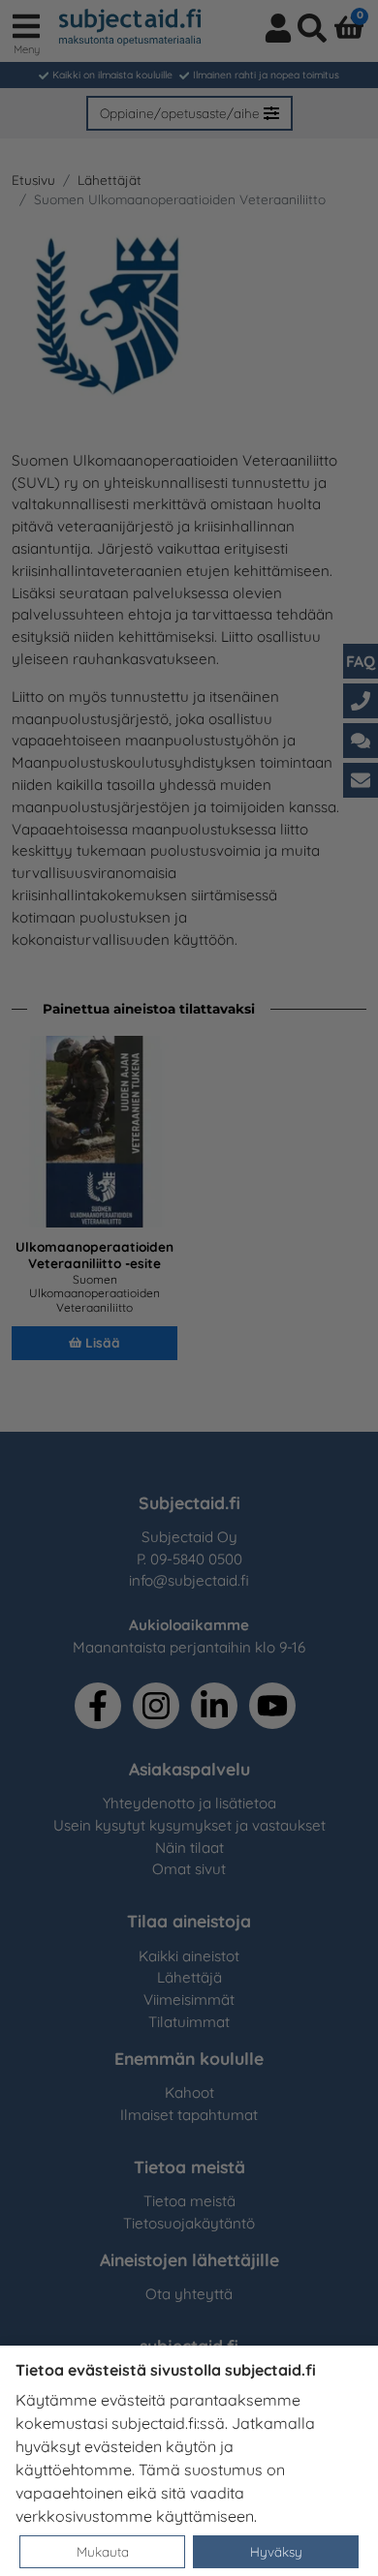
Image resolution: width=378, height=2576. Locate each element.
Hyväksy (276, 2551)
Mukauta (103, 2551)
